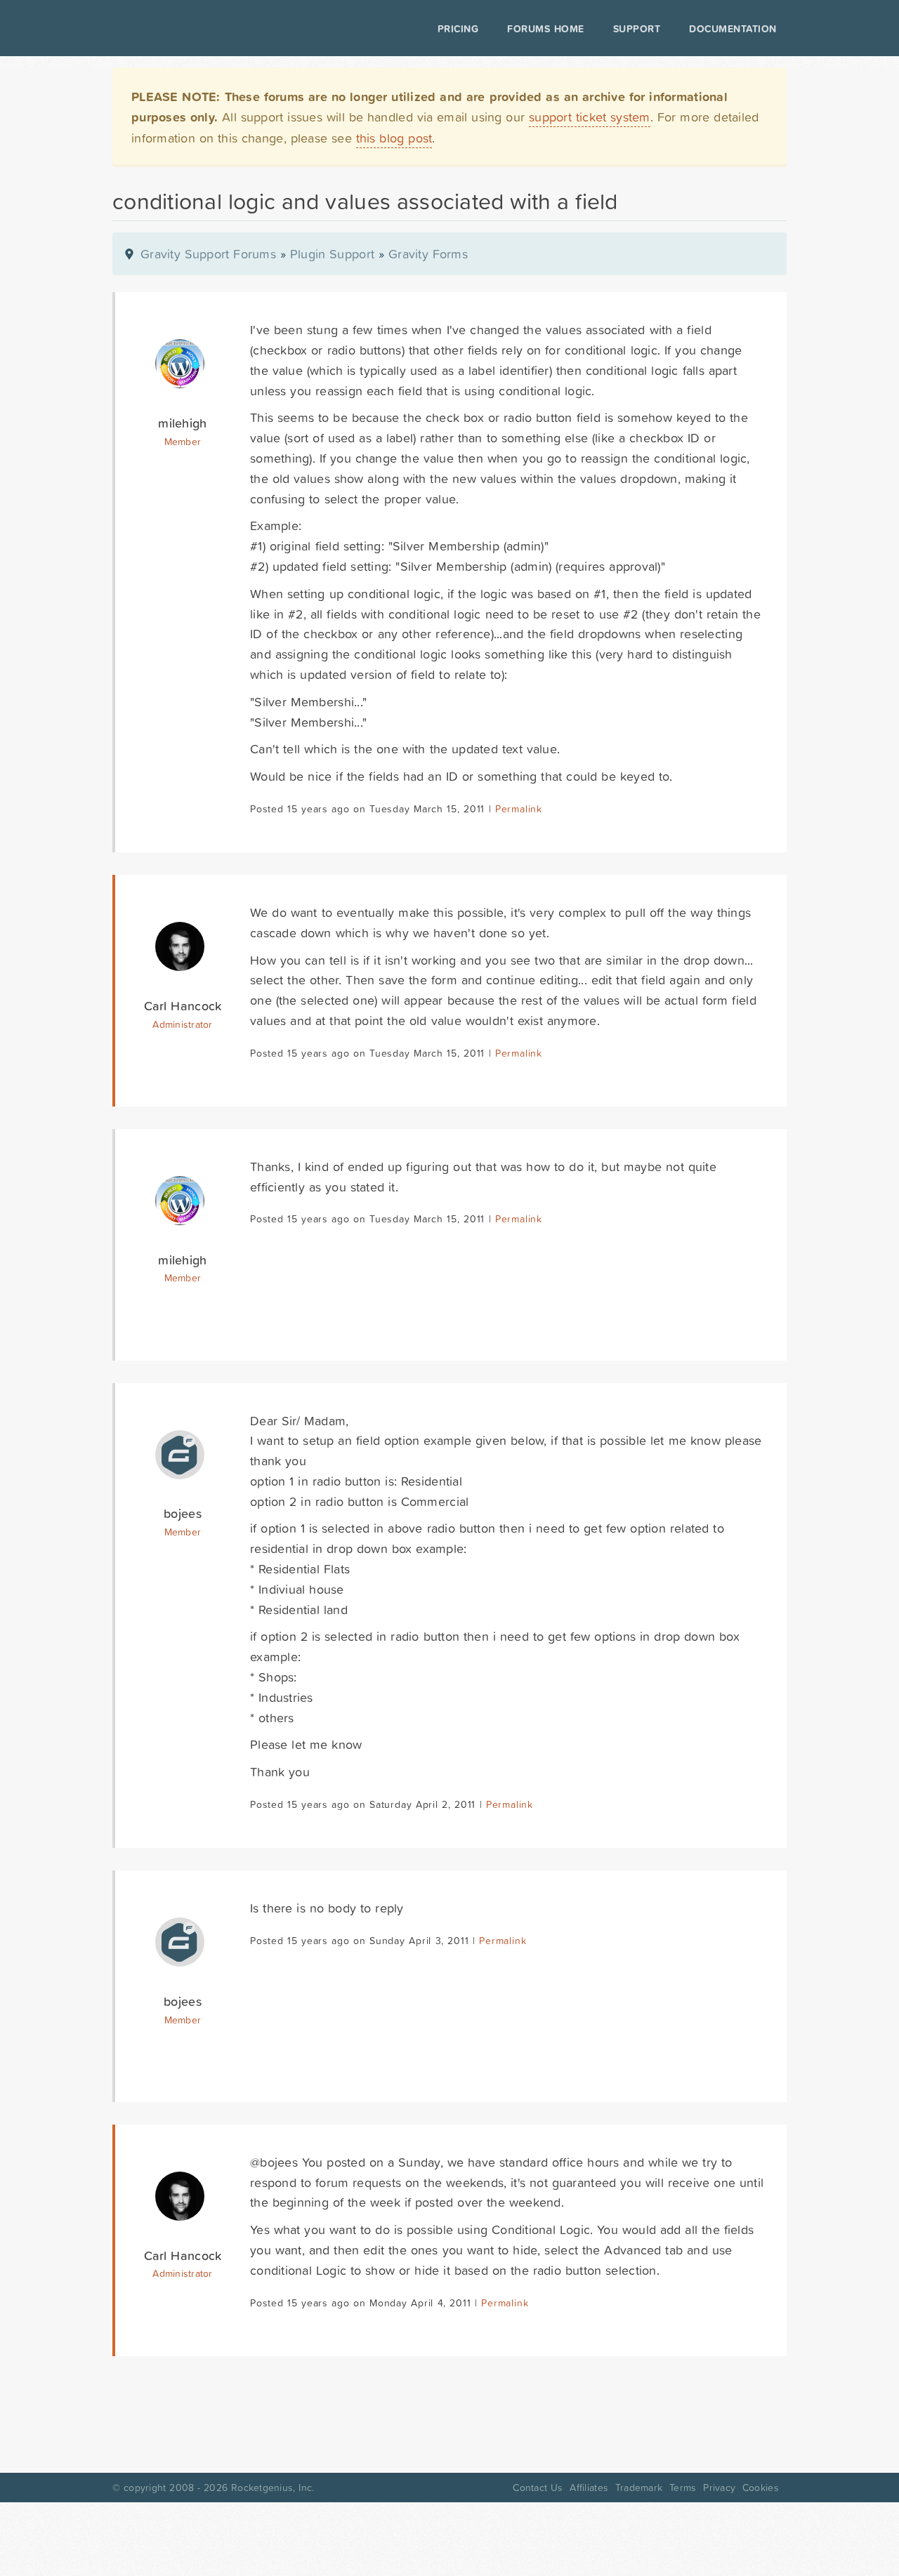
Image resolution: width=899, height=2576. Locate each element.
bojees (183, 1513)
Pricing (458, 29)
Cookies (761, 2488)
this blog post (394, 138)
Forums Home (545, 29)
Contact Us (538, 2488)
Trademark (639, 2488)
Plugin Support (332, 254)
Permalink (519, 809)
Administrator (182, 1024)
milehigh (182, 423)
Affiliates (589, 2488)
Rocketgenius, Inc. (273, 2488)
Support (637, 29)
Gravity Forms (428, 254)
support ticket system (590, 117)
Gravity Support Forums (208, 254)
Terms (683, 2488)
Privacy (719, 2488)
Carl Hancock (183, 1006)
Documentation (733, 29)
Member (183, 442)
